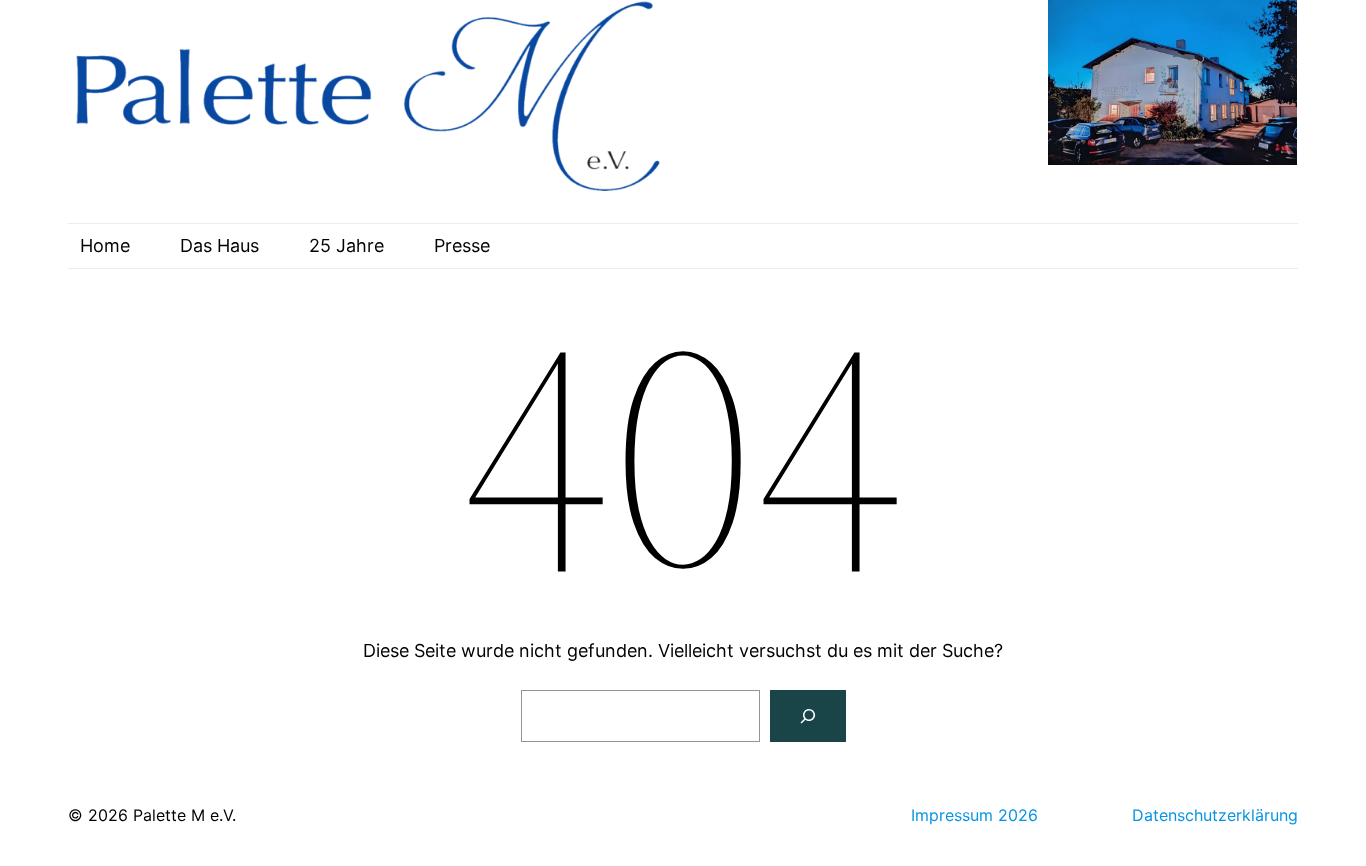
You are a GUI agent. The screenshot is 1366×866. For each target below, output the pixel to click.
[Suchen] (808, 716)
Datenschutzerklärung (1215, 815)
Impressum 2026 (974, 815)
